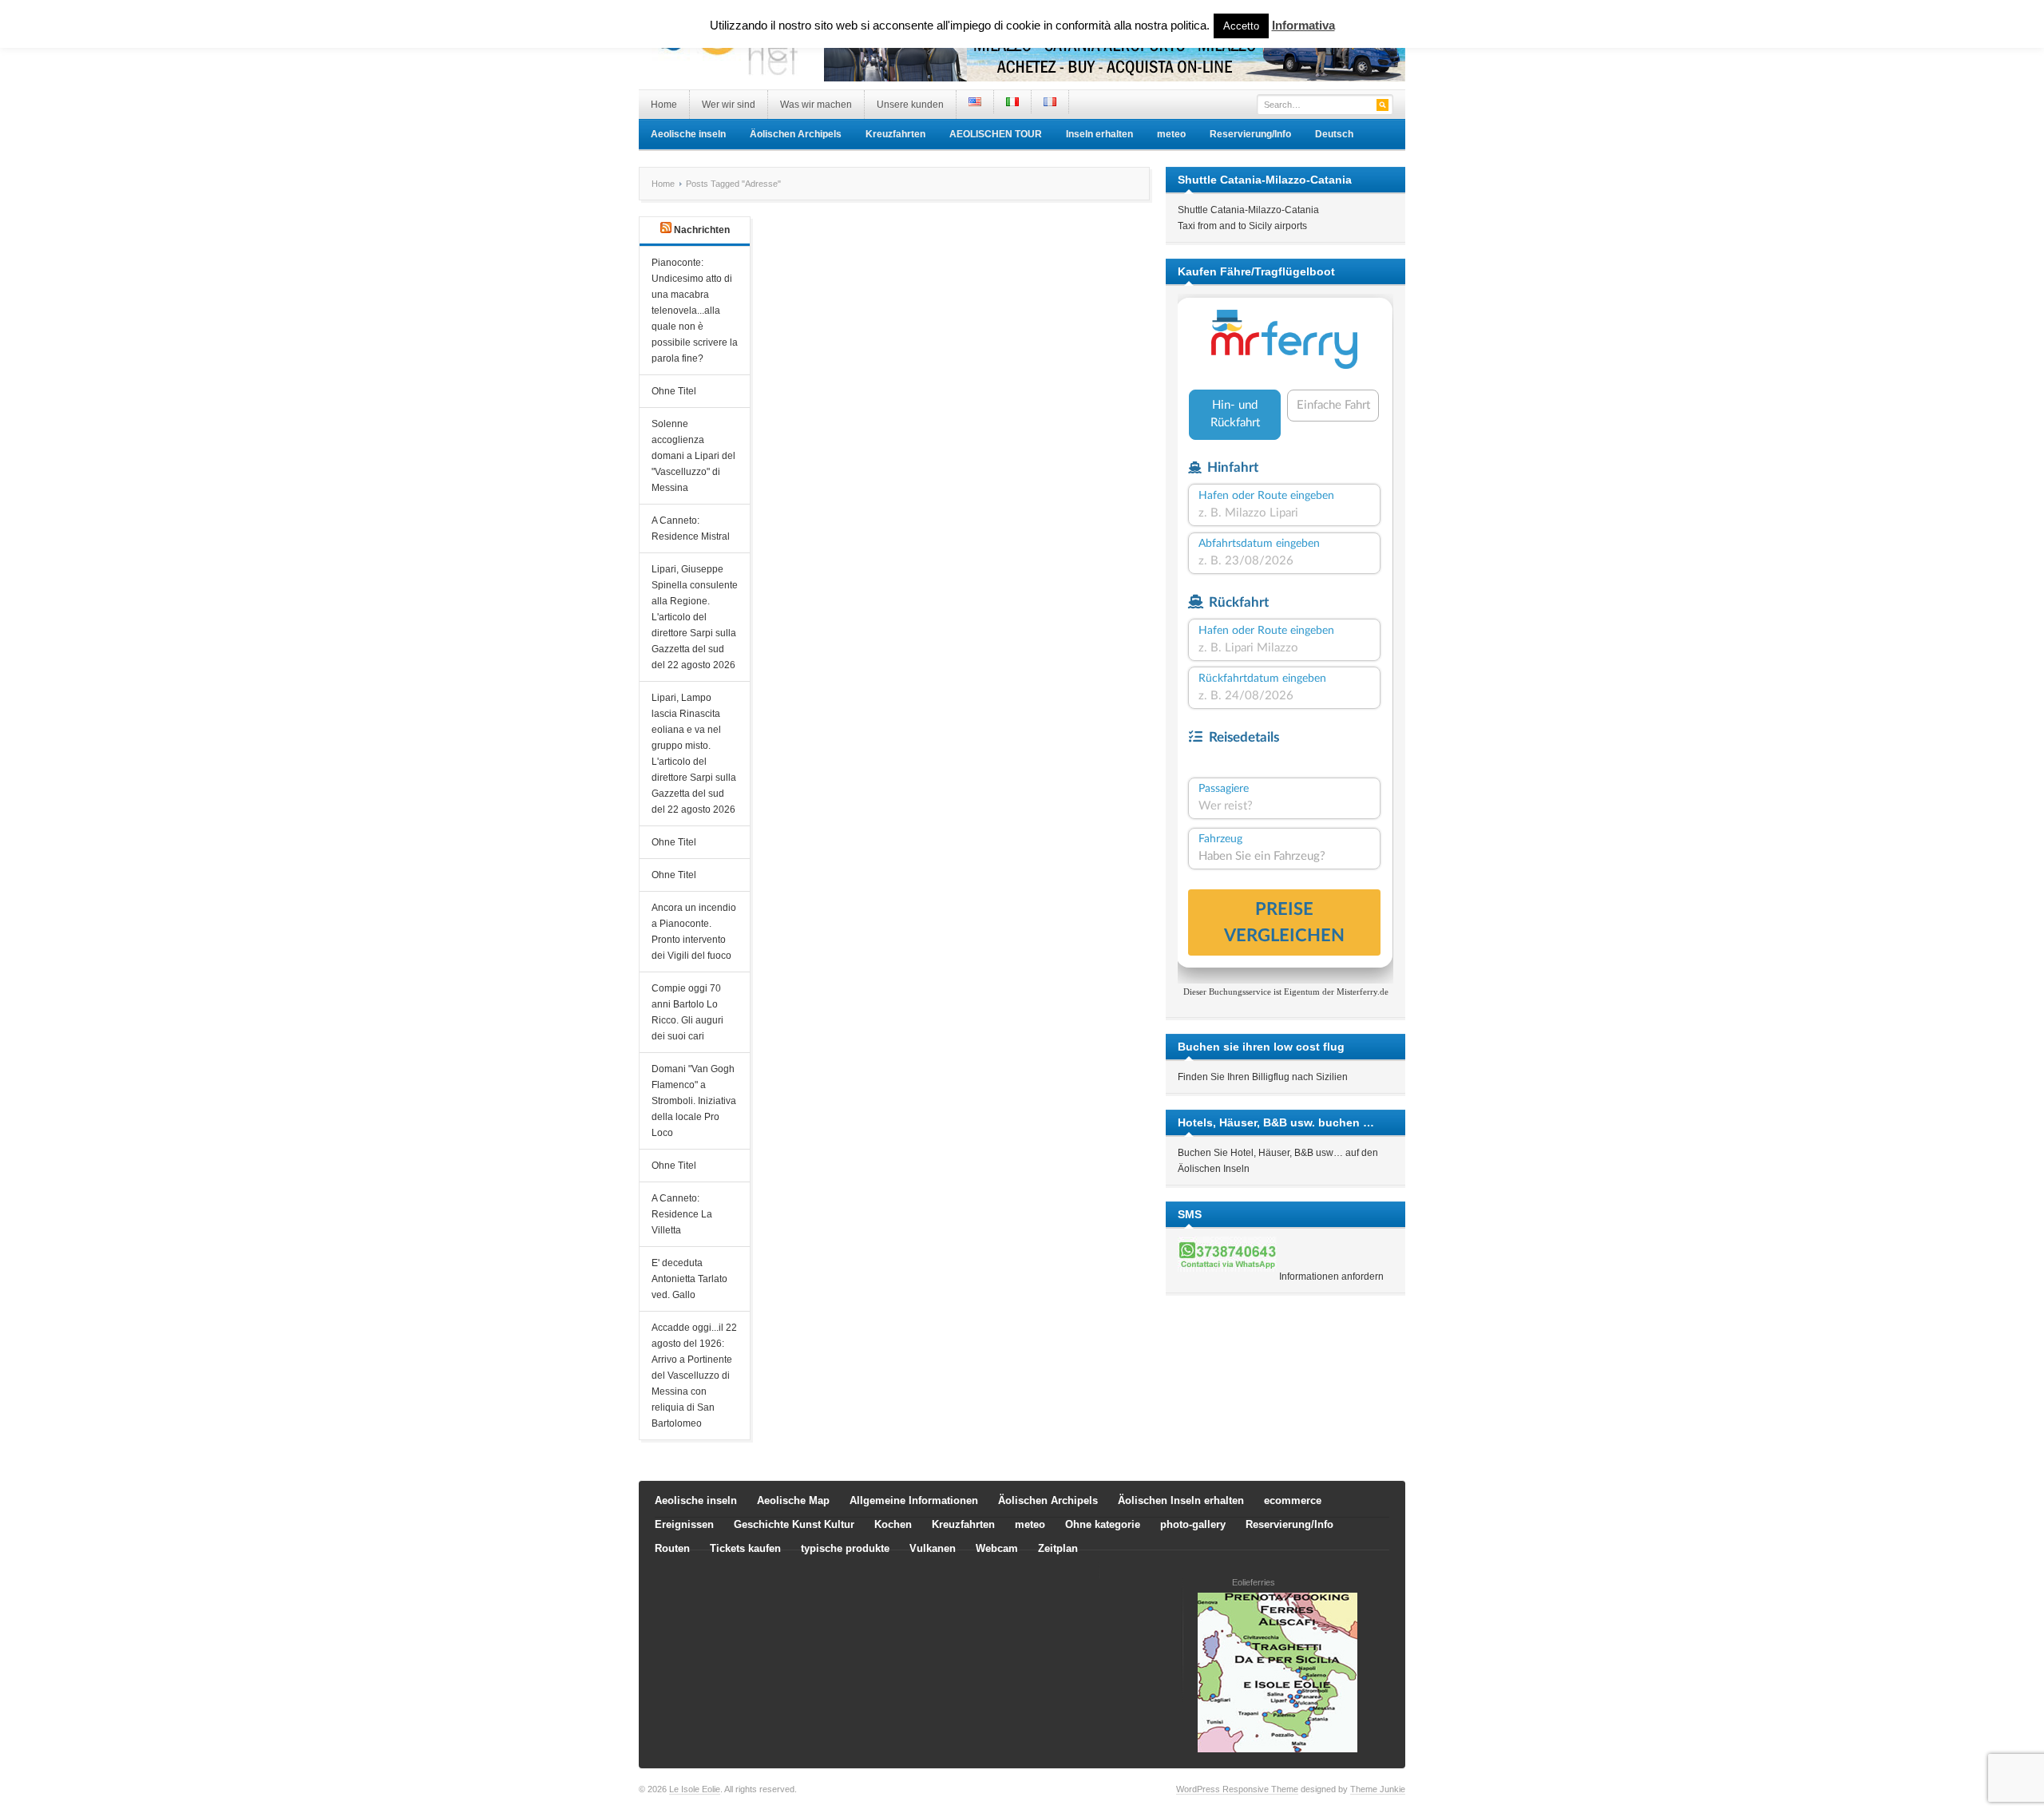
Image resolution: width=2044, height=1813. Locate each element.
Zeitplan (1058, 1548)
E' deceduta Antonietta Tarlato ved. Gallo (689, 1279)
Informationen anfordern (1331, 1277)
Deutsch (1334, 134)
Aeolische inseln (688, 134)
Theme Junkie (1378, 1789)
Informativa (1303, 25)
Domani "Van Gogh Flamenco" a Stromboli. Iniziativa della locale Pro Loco (694, 1101)
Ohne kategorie (1103, 1524)
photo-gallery (1193, 1524)
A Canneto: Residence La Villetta (682, 1214)
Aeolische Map (793, 1500)
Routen (672, 1548)
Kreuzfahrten (895, 134)
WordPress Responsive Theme (1237, 1789)
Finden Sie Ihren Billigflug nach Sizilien (1263, 1077)
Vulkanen (933, 1548)
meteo (1171, 134)
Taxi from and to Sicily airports (1242, 226)
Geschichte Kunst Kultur (794, 1524)
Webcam (997, 1548)
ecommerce (1293, 1500)
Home (664, 105)
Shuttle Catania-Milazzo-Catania (1248, 210)
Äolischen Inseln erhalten (1181, 1500)
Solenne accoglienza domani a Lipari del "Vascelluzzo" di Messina (693, 456)
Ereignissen (684, 1524)
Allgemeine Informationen (914, 1500)
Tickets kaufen (745, 1548)
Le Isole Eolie (695, 1789)
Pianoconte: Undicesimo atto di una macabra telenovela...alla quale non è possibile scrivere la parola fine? (695, 311)
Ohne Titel (674, 391)
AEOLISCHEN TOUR (996, 134)
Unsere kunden (910, 105)
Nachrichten (702, 230)
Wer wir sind (729, 105)
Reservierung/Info (1250, 134)
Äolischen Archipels (796, 134)
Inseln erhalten (1099, 134)
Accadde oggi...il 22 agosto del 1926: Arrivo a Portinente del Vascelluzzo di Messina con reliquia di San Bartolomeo (694, 1376)
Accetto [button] (1241, 26)
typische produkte (845, 1548)
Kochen (893, 1524)
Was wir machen (816, 105)
